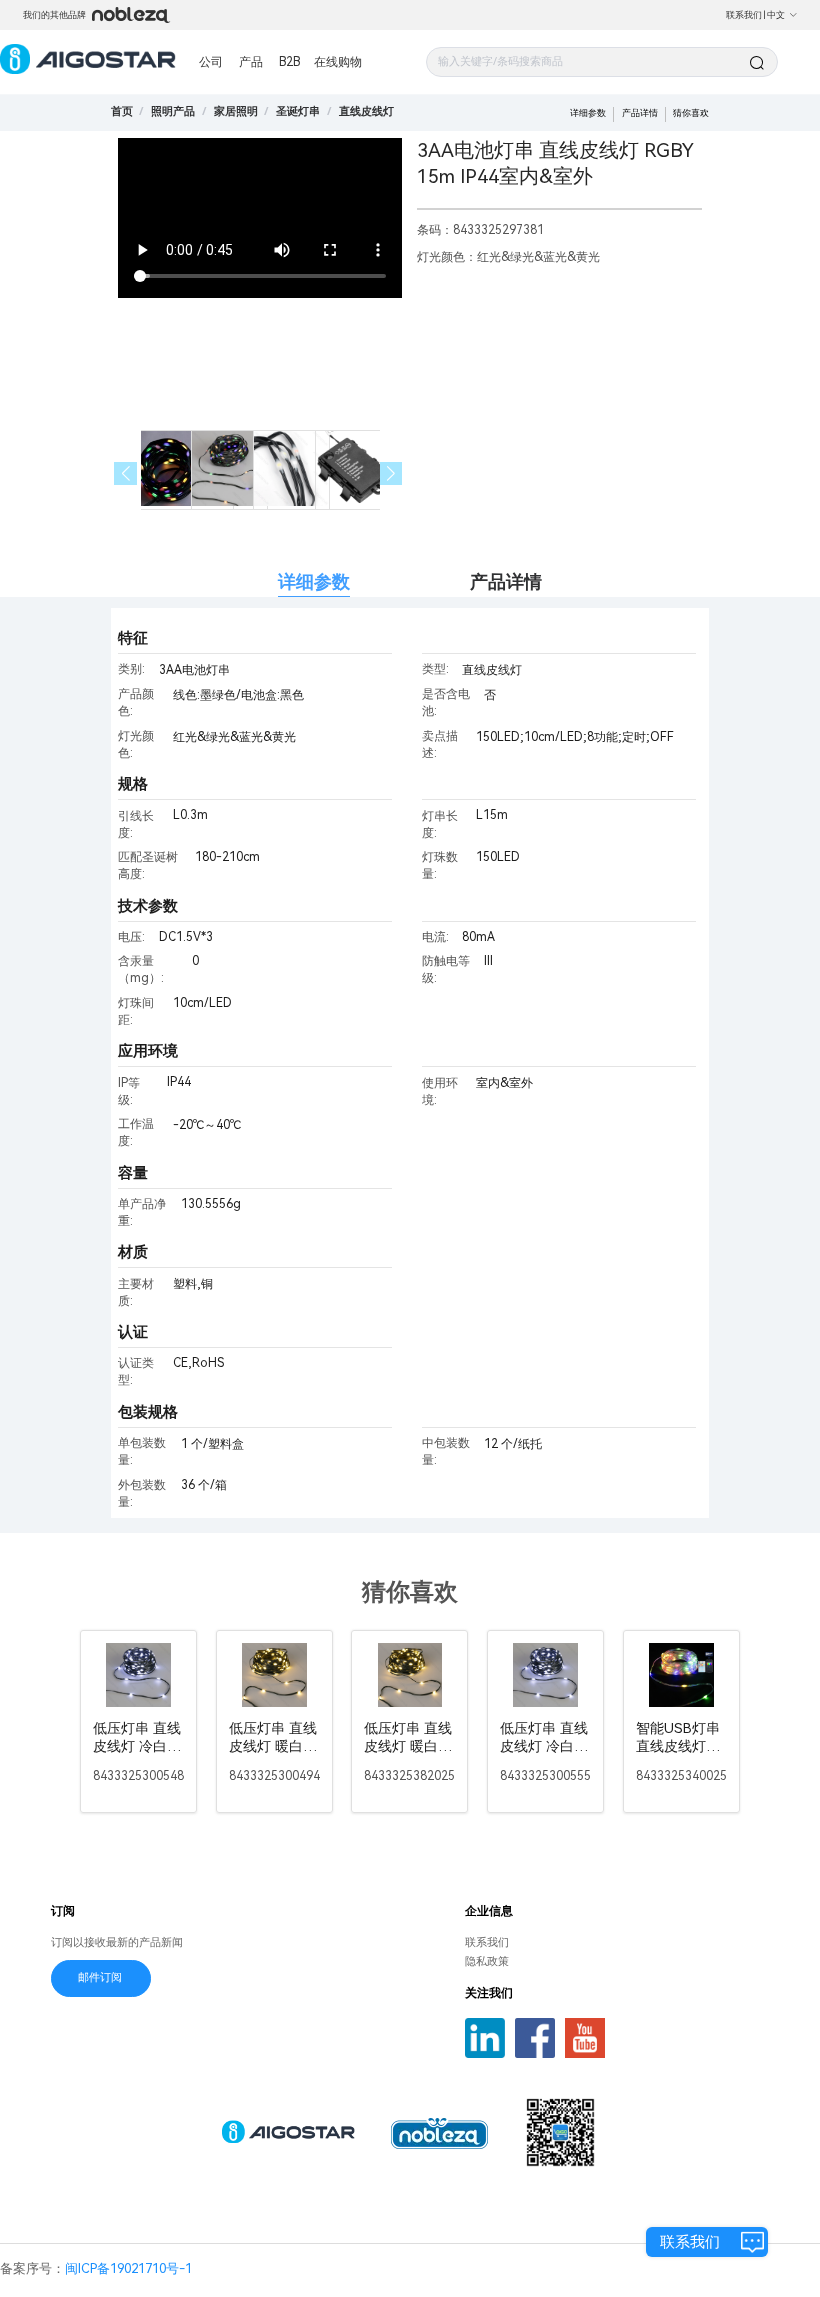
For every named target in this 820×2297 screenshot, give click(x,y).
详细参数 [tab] (314, 581)
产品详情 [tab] (506, 581)
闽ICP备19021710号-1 (128, 2268)
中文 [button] (776, 15)
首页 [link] (122, 111)
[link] (173, 111)
